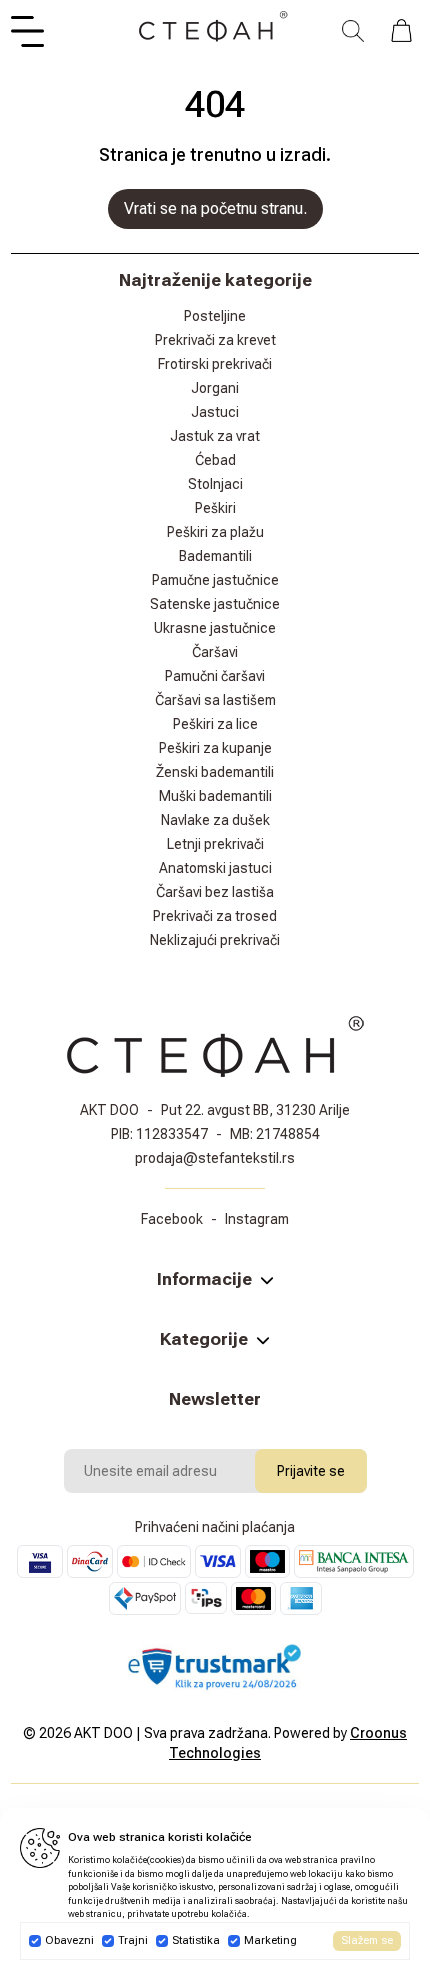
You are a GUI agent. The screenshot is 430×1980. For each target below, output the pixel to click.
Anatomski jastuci (215, 868)
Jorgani (215, 388)
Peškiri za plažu (215, 532)
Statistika (196, 1940)
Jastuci (215, 412)
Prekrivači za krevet (215, 340)
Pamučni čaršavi (215, 676)
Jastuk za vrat (215, 436)
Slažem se (367, 1940)
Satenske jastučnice (215, 604)
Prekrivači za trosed (215, 916)
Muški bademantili (215, 796)
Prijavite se (311, 1471)
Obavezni (69, 1940)
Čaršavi (215, 652)
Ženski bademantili (215, 772)
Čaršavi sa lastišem (215, 700)
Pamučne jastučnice (215, 580)
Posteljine (215, 316)
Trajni (133, 1940)
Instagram (257, 1219)
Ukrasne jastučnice (215, 628)
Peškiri (215, 508)
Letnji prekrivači (215, 844)
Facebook (172, 1219)
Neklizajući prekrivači (215, 940)
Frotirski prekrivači (215, 364)
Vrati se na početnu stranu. (215, 208)
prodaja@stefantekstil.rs (215, 1158)
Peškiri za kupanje (215, 748)
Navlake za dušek (215, 820)
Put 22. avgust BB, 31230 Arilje (255, 1110)
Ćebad (215, 460)
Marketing (270, 1940)
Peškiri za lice (215, 724)
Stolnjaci (215, 484)
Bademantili (215, 556)
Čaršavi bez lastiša (215, 892)
